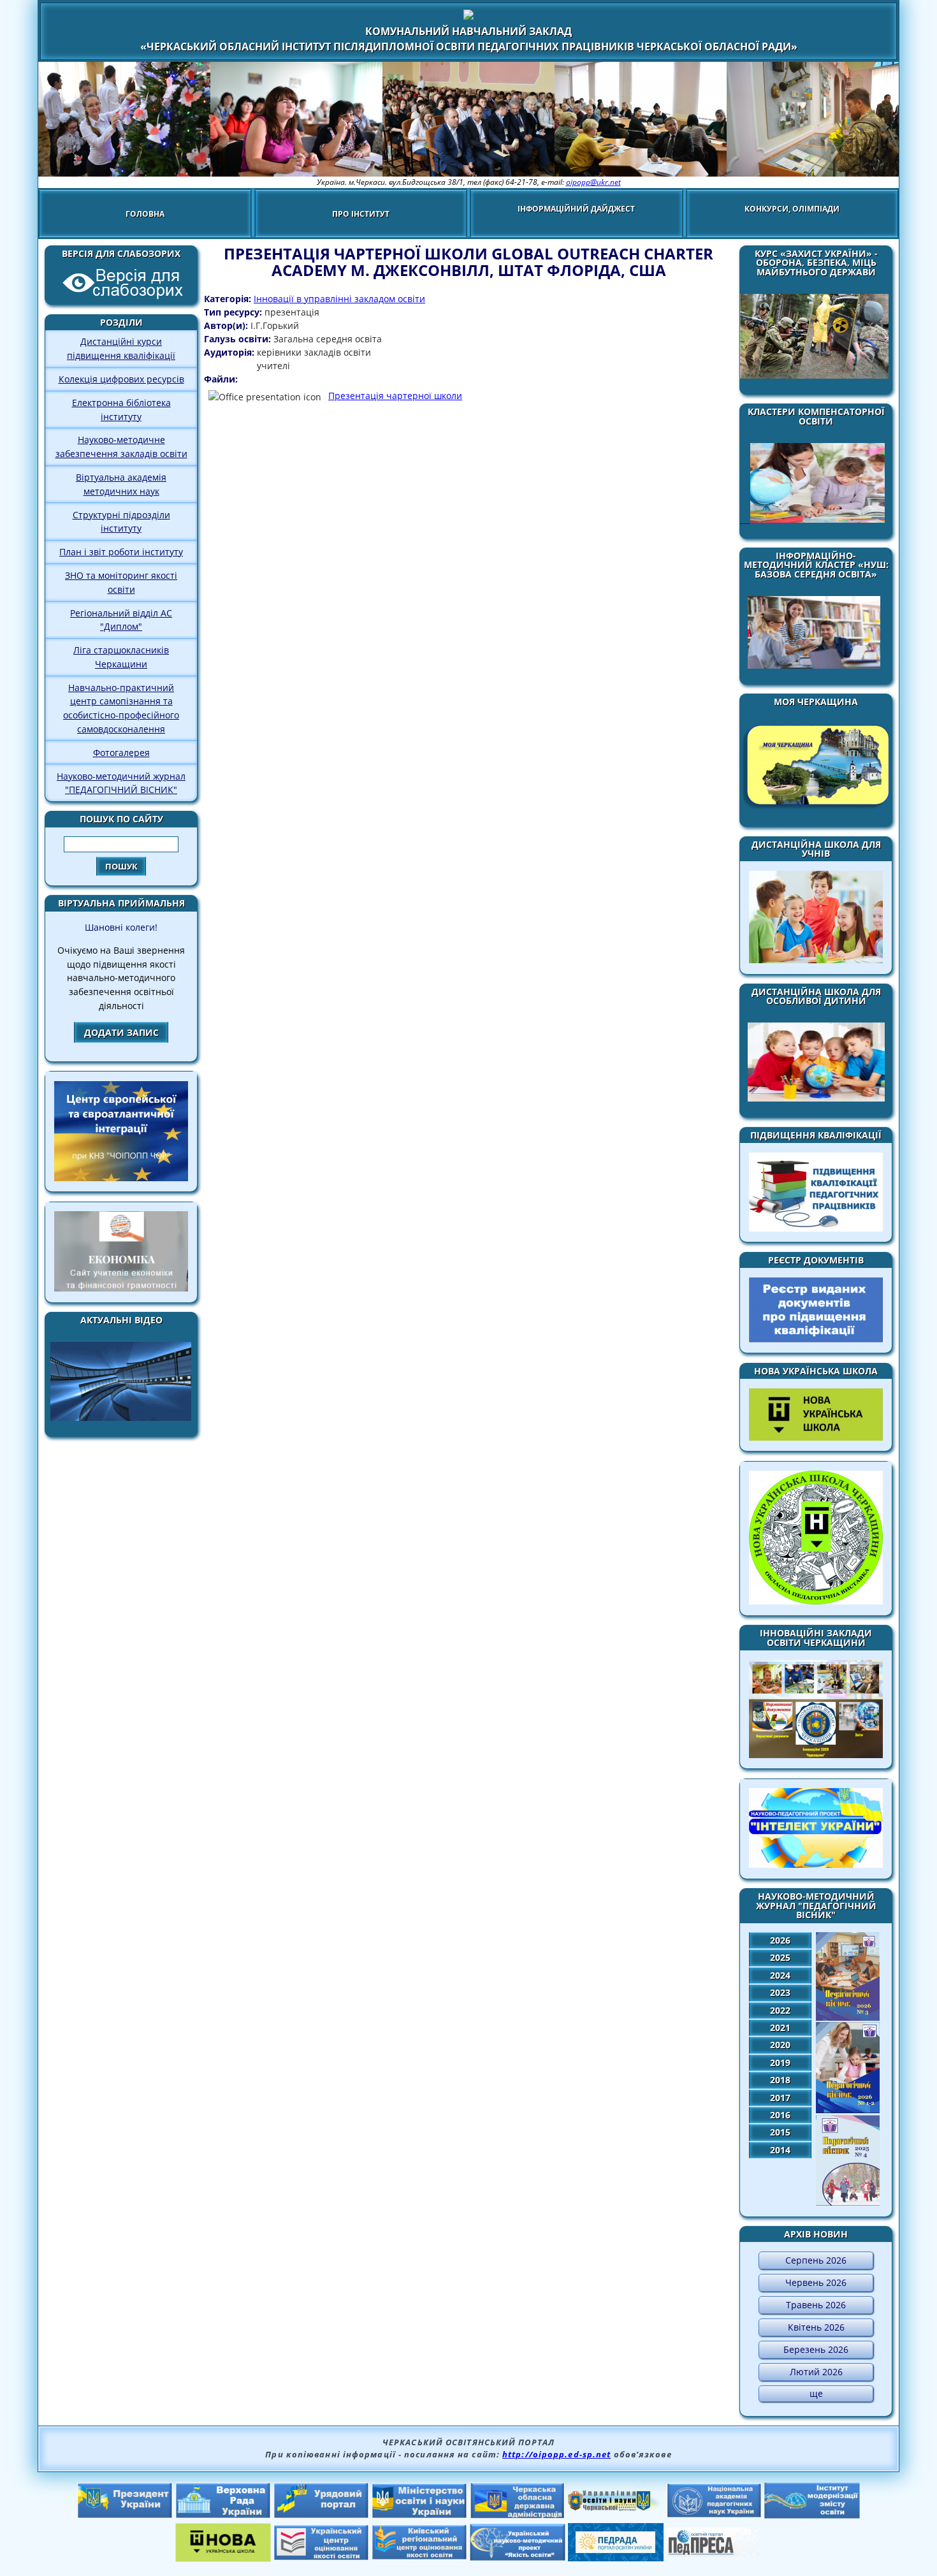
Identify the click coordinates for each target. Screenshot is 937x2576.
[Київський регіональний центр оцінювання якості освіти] (419, 2556)
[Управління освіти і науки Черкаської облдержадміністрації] (616, 2507)
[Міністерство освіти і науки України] (419, 2515)
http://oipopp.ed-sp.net (556, 2454)
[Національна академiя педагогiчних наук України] (714, 2514)
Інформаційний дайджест (576, 209)
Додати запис (121, 1032)
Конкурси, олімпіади (792, 209)
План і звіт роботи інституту (121, 552)
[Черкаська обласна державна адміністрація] (518, 2515)
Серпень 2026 (816, 2260)
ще (816, 2393)
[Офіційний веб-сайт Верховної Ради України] (223, 2515)
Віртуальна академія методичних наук (121, 484)
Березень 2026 (816, 2349)
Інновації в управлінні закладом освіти (339, 299)
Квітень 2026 (816, 2327)
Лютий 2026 (816, 2372)
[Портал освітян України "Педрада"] (616, 2558)
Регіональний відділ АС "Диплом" (121, 620)
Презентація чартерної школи (395, 396)
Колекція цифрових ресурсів (121, 379)
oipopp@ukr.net (593, 182)
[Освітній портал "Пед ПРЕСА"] (714, 2553)
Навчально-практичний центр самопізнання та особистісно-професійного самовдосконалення (121, 708)
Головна (145, 214)
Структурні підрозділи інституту (121, 522)
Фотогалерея (121, 753)
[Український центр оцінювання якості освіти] (321, 2557)
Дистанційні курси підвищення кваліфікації (121, 348)
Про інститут (361, 214)
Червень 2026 (816, 2282)
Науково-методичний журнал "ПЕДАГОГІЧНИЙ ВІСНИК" (121, 783)
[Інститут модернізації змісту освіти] (812, 2515)
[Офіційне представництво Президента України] (125, 2515)
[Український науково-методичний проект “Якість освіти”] (518, 2557)
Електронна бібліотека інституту (121, 410)
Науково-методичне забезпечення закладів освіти (121, 447)
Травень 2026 (816, 2305)
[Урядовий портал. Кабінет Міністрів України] (321, 2515)
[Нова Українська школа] (223, 2558)
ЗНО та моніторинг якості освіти (121, 582)
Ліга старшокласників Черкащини (121, 657)
